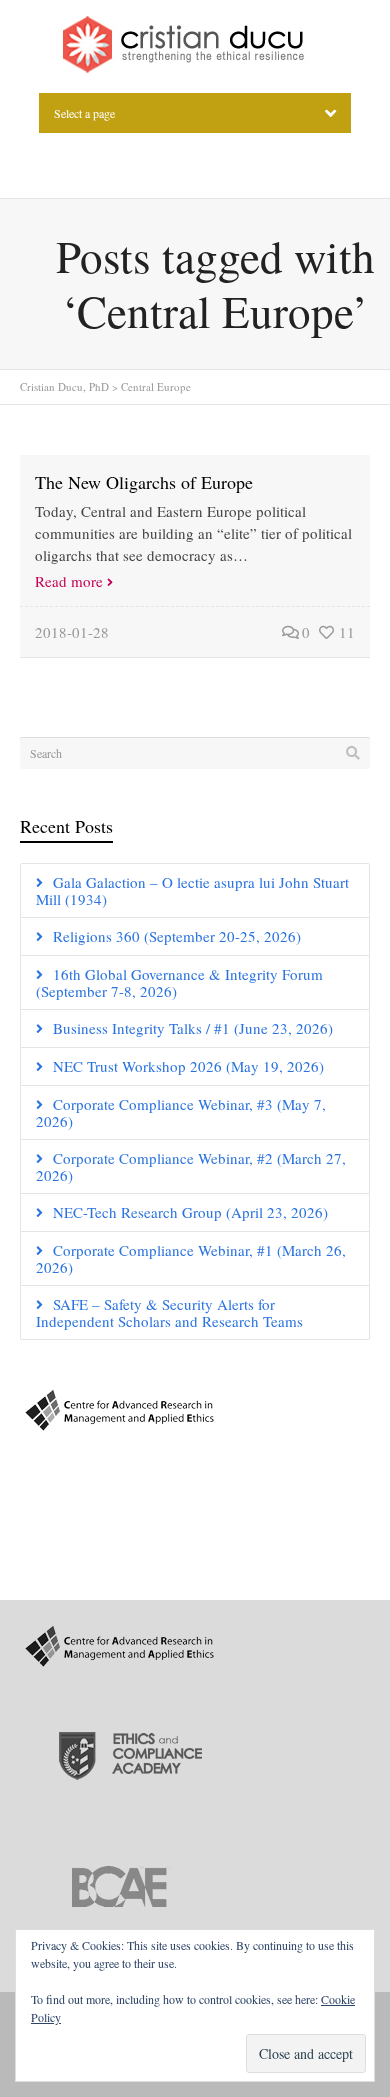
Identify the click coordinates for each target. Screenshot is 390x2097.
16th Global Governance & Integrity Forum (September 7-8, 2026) (179, 982)
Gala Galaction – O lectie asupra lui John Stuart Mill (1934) (192, 890)
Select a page (84, 113)
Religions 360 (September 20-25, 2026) (177, 936)
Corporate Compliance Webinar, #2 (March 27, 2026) (191, 1166)
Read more (69, 581)
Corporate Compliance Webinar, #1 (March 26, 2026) (191, 1258)
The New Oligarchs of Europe (144, 482)
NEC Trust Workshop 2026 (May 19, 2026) (188, 1066)
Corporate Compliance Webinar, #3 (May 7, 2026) (181, 1112)
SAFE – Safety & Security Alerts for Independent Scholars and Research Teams (169, 1312)
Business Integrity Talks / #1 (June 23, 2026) (193, 1028)
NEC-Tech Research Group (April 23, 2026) (190, 1212)
